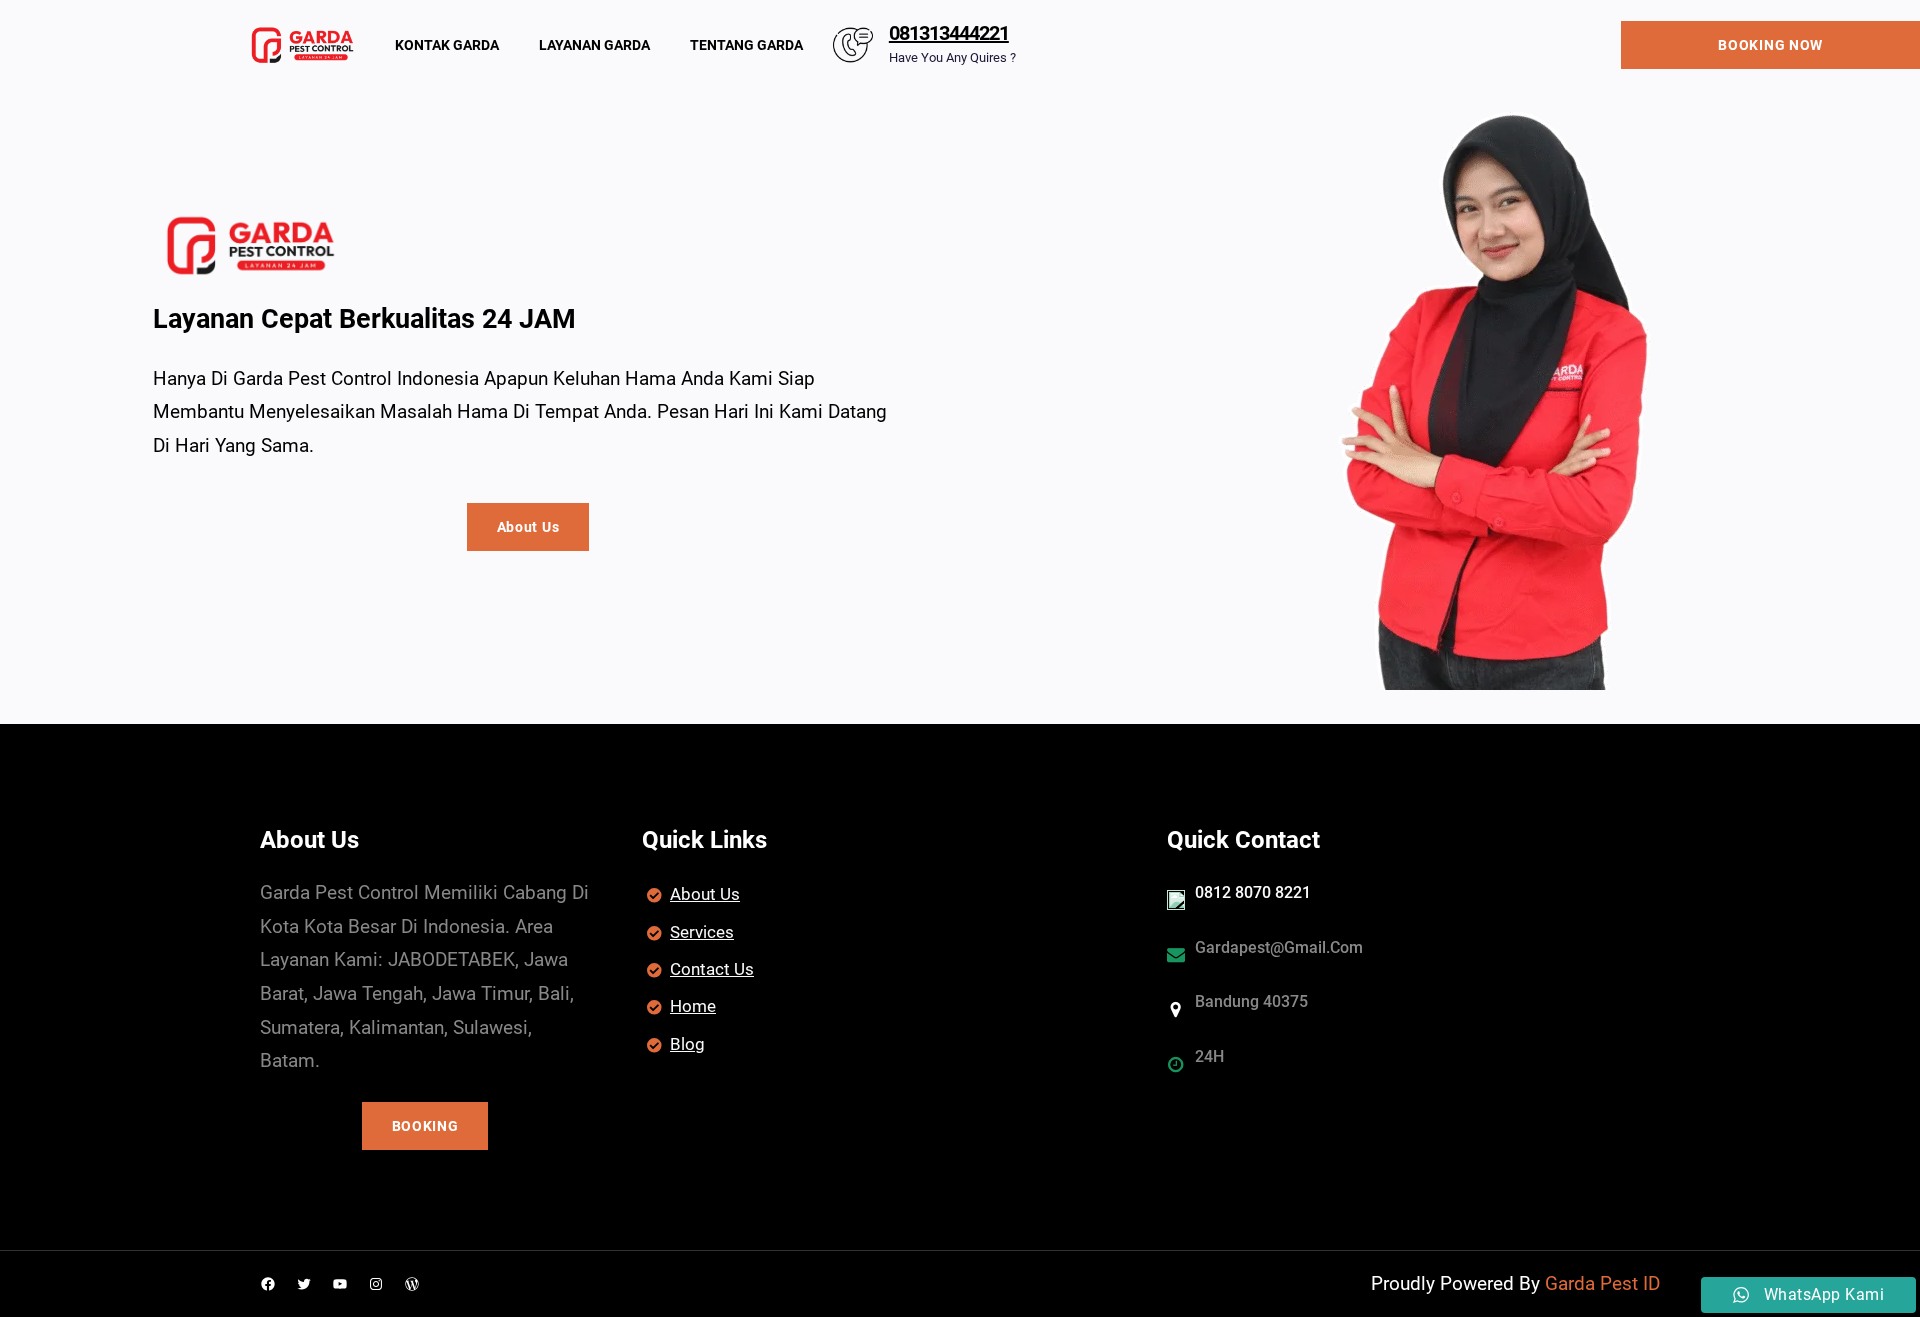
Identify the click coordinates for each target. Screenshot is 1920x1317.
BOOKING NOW (1770, 45)
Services (702, 932)
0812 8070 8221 (1253, 892)
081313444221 (949, 33)
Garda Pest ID (1602, 1283)
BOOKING (425, 1126)
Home (693, 1006)
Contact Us (712, 969)
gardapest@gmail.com (1279, 947)
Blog (687, 1044)
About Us (528, 527)
